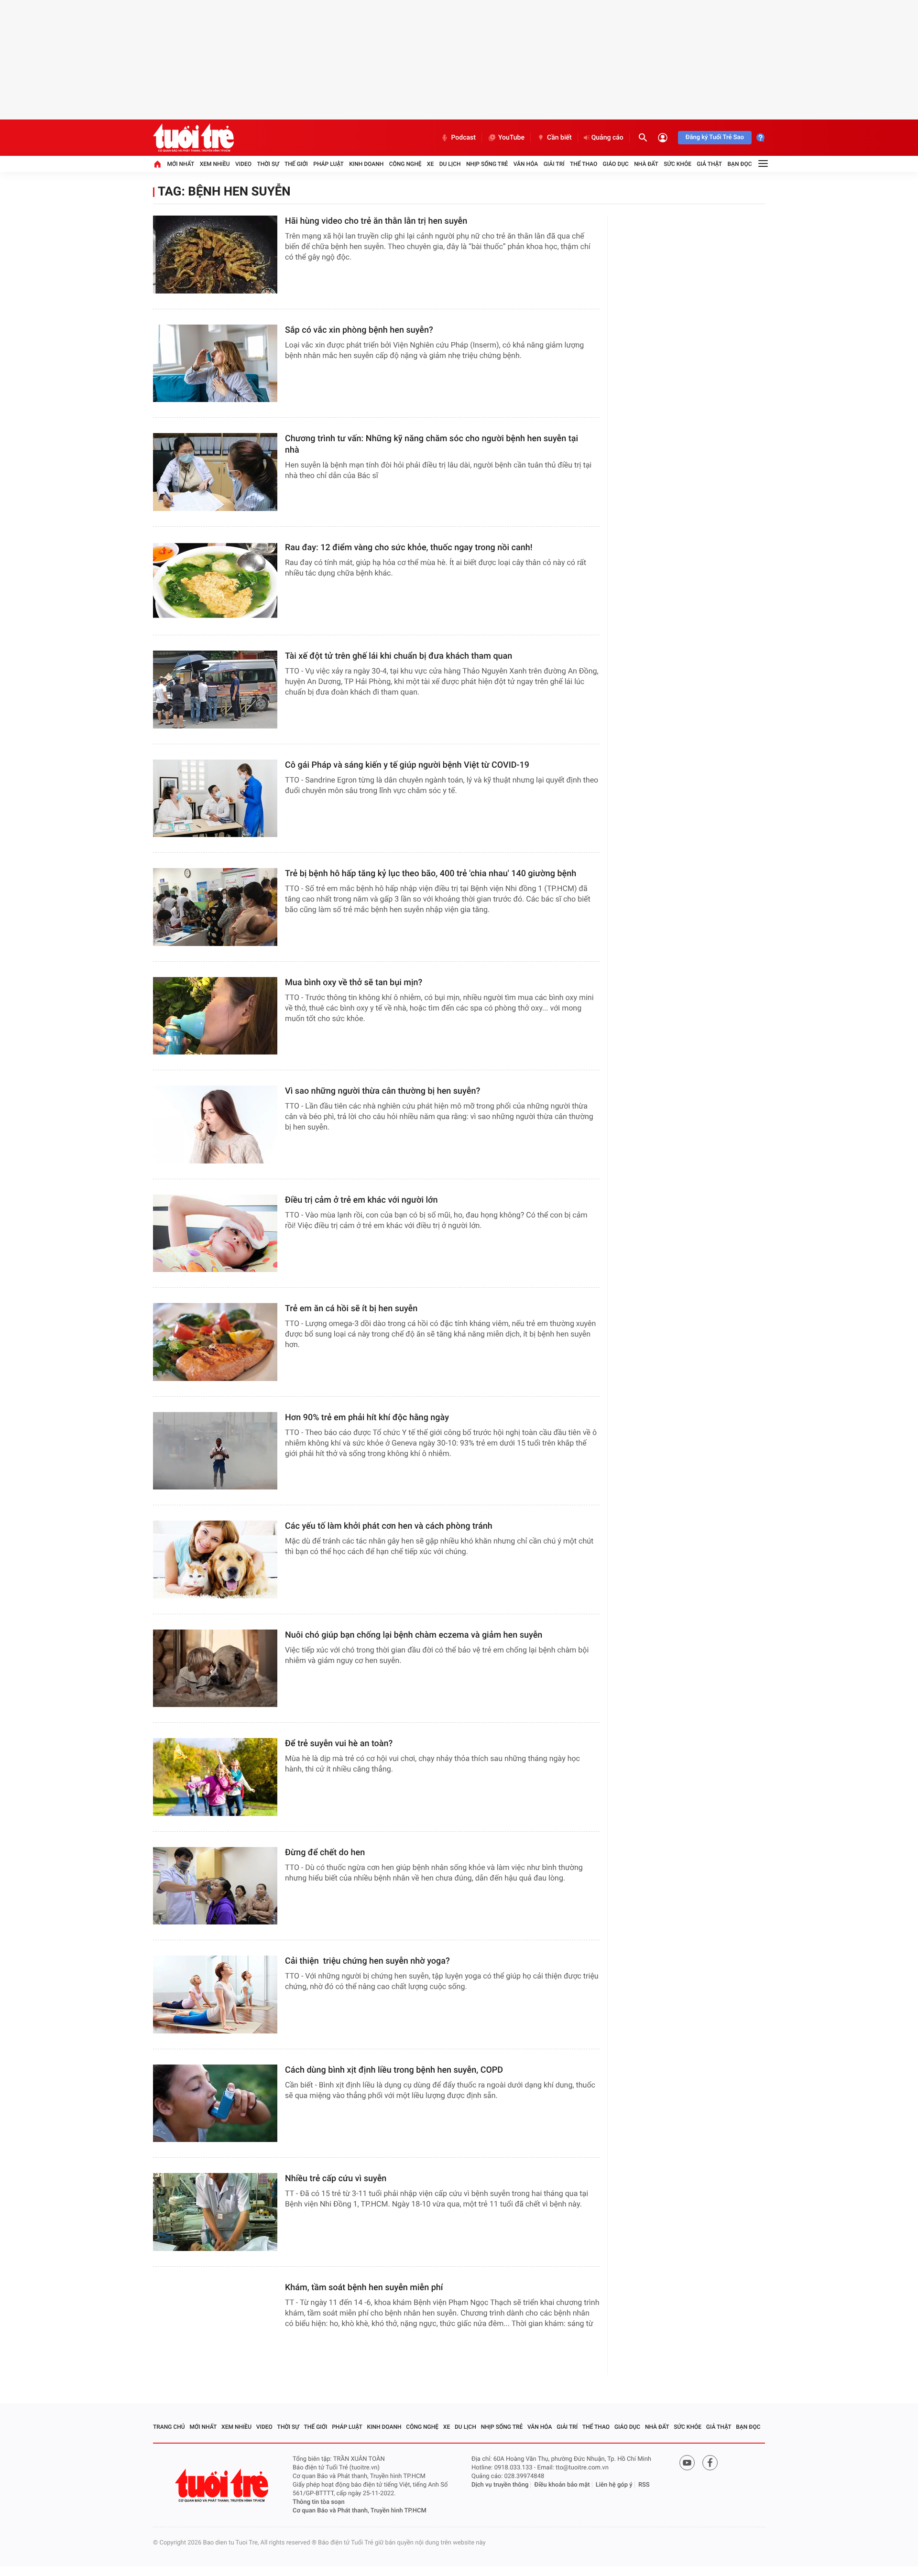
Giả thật (709, 164)
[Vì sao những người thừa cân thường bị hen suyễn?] (215, 1125)
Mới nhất (180, 164)
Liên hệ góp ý (614, 2485)
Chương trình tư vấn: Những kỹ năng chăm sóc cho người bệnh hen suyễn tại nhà (432, 444)
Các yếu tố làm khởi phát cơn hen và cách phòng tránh (389, 1526)
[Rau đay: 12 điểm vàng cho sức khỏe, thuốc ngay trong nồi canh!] (215, 581)
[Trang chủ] (157, 164)
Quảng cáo (607, 138)
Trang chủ (169, 2427)
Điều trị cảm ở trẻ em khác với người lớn (361, 1200)
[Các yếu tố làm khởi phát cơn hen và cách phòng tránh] (215, 1560)
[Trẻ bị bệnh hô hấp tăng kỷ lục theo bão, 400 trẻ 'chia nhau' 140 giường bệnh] (215, 907)
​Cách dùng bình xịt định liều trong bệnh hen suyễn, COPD (394, 2070)
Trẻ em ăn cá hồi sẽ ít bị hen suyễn (351, 1309)
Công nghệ (405, 164)
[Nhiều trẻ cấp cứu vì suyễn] (215, 2212)
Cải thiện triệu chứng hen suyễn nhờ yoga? (367, 1961)
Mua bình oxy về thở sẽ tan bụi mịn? (354, 983)
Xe (430, 164)
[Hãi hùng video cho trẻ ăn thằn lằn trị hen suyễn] (215, 255)
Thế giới (296, 164)
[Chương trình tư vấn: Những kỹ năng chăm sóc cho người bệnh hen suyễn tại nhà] (215, 472)
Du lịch (450, 164)
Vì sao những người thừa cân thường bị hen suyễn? (382, 1091)
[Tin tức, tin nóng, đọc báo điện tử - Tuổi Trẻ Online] (193, 138)
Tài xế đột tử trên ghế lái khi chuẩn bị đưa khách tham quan (399, 656)
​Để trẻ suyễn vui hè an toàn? (339, 1744)
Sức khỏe (678, 164)
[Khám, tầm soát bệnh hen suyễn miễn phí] (215, 2321)
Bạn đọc (740, 164)
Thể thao (584, 164)
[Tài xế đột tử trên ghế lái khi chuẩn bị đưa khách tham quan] (215, 690)
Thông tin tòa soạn (319, 2502)
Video (243, 164)
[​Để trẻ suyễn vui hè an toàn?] (215, 1777)
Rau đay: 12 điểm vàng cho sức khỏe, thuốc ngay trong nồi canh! (409, 548)
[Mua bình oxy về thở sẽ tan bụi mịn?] (215, 1016)
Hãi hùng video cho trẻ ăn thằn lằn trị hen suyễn (376, 221)
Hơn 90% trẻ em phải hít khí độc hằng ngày (367, 1418)
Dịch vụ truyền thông (500, 2485)
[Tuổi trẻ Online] (223, 2485)
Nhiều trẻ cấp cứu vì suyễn (336, 2179)
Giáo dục (616, 164)
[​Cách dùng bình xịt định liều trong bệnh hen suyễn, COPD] (215, 2103)
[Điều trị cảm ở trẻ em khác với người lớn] (215, 1234)
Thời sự (268, 164)
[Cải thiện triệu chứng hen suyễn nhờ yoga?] (215, 1994)
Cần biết (559, 138)
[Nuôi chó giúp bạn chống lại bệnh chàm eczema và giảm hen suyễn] (215, 1668)
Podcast (463, 138)
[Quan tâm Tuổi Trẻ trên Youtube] (687, 2463)
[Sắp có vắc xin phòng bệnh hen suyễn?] (215, 364)
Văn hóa (526, 164)
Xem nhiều (215, 164)
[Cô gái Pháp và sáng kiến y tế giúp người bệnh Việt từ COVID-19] (215, 799)
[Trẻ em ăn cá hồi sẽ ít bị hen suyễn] (215, 1342)
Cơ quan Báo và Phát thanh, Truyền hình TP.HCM (360, 2511)
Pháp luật (328, 164)
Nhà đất (646, 164)
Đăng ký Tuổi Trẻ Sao (715, 137)
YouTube (511, 138)
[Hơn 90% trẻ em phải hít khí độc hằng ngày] (215, 1451)
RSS (644, 2485)
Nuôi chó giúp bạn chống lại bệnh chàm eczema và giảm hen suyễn (414, 1635)
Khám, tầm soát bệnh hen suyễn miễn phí (364, 2288)
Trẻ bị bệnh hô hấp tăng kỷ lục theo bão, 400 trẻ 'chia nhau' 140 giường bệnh (431, 874)
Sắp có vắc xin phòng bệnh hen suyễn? (359, 330)
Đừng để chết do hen (325, 1853)
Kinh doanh (366, 164)
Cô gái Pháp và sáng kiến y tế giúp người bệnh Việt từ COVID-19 (407, 765)
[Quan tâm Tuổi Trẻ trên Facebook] (710, 2463)
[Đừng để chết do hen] (215, 1886)
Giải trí (554, 164)
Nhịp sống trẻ (487, 164)
